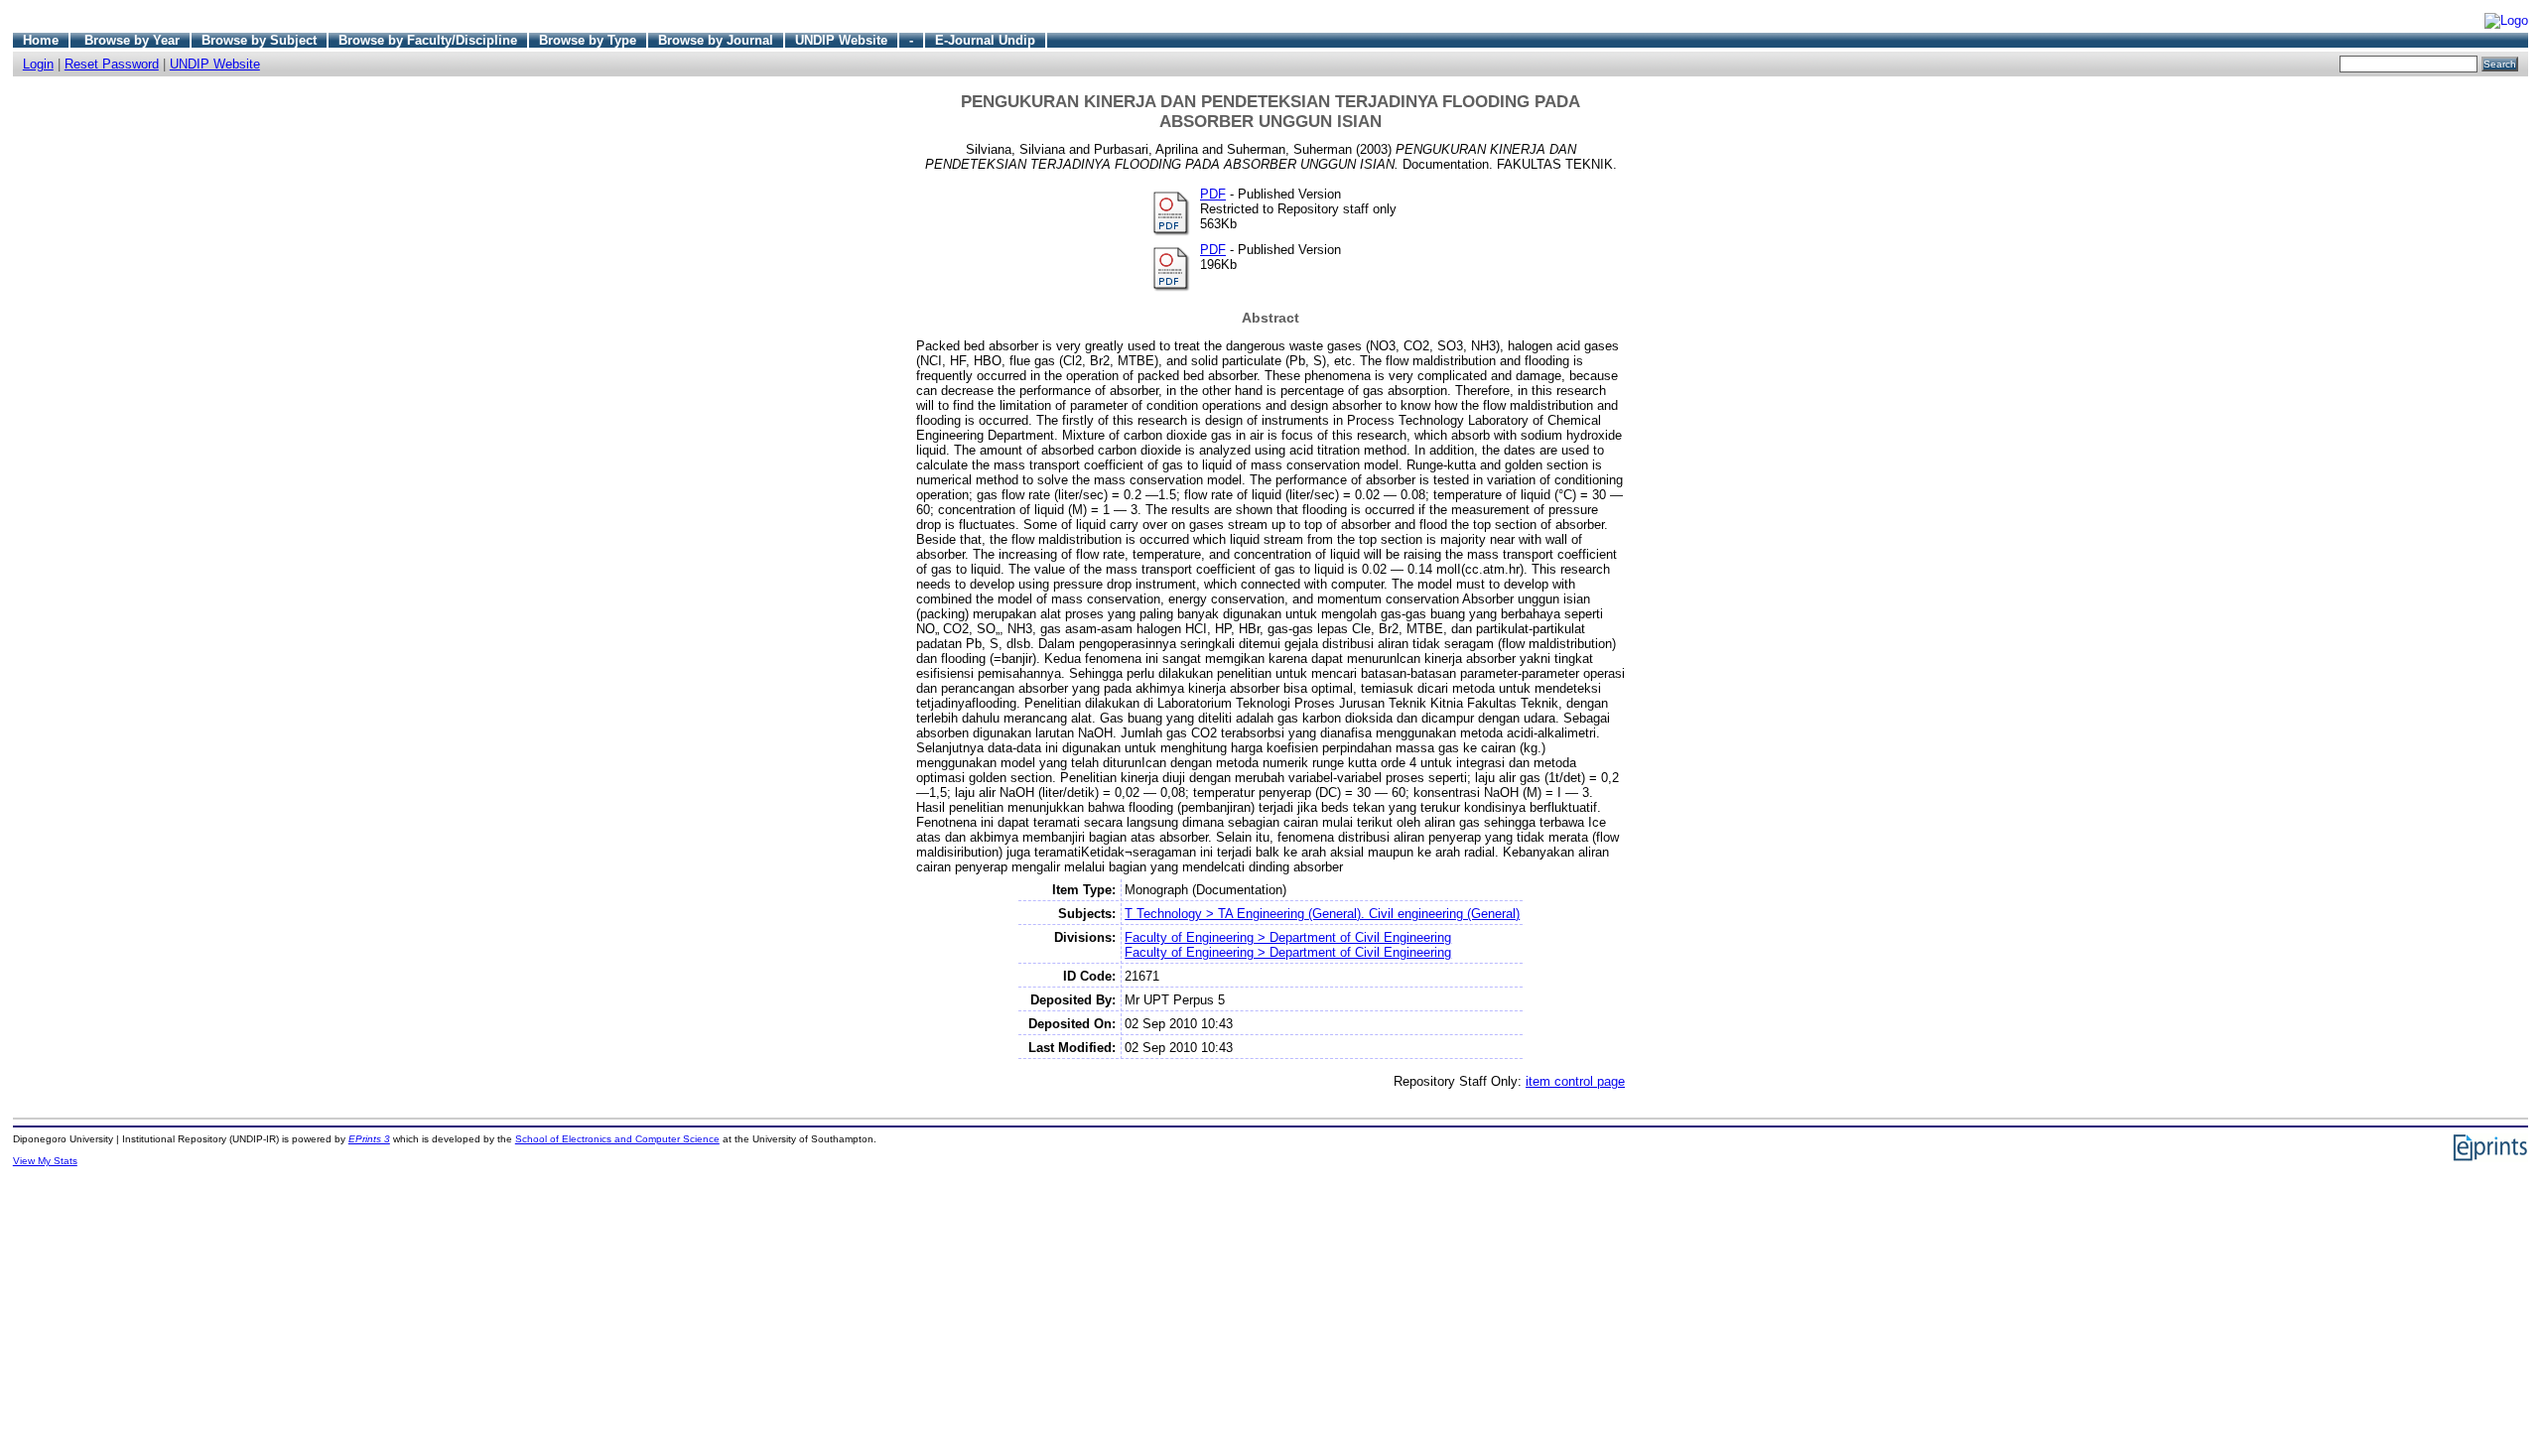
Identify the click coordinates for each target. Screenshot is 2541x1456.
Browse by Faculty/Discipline (428, 40)
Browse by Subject (259, 40)
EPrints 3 (369, 1139)
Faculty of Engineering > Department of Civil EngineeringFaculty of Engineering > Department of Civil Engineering (1288, 945)
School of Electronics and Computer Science (617, 1139)
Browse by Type (588, 40)
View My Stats (45, 1161)
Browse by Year (132, 40)
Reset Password (112, 64)
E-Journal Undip (985, 40)
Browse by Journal (716, 40)
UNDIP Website (841, 40)
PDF (1213, 194)
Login (38, 64)
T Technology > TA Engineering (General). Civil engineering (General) (1322, 914)
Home (41, 40)
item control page (1575, 1081)
